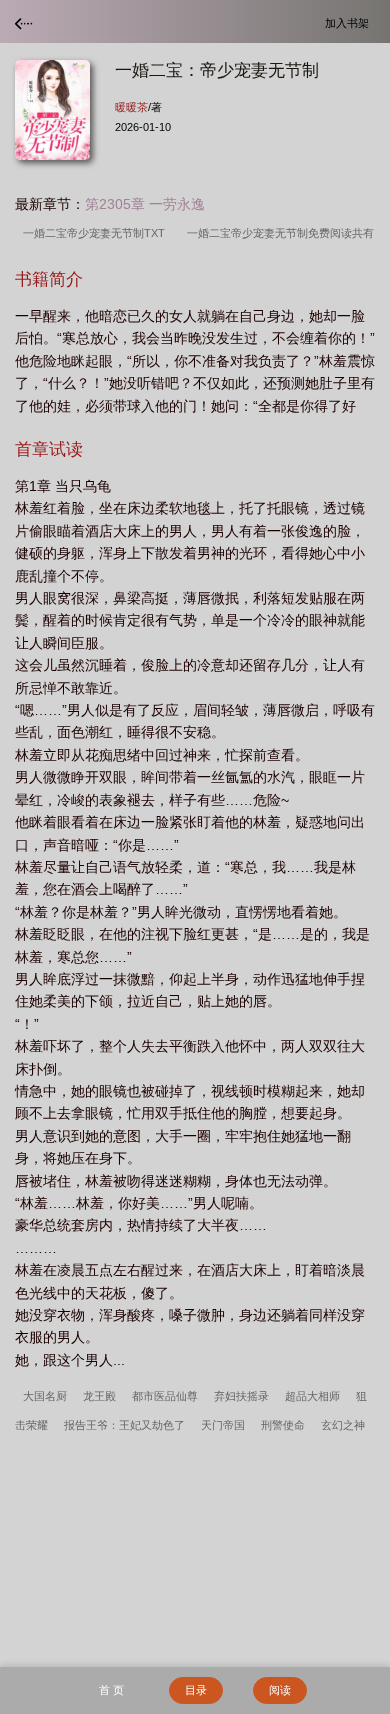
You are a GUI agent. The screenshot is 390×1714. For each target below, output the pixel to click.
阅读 (280, 1690)
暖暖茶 (131, 107)
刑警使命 (283, 1425)
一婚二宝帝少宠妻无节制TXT (97, 233)
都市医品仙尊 (165, 1396)
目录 (196, 1690)
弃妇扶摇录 (241, 1396)
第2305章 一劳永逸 (145, 204)
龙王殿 (99, 1396)
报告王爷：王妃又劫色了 (124, 1425)
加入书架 (350, 22)
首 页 (111, 1690)
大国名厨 (45, 1396)
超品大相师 (312, 1396)
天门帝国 (223, 1425)
